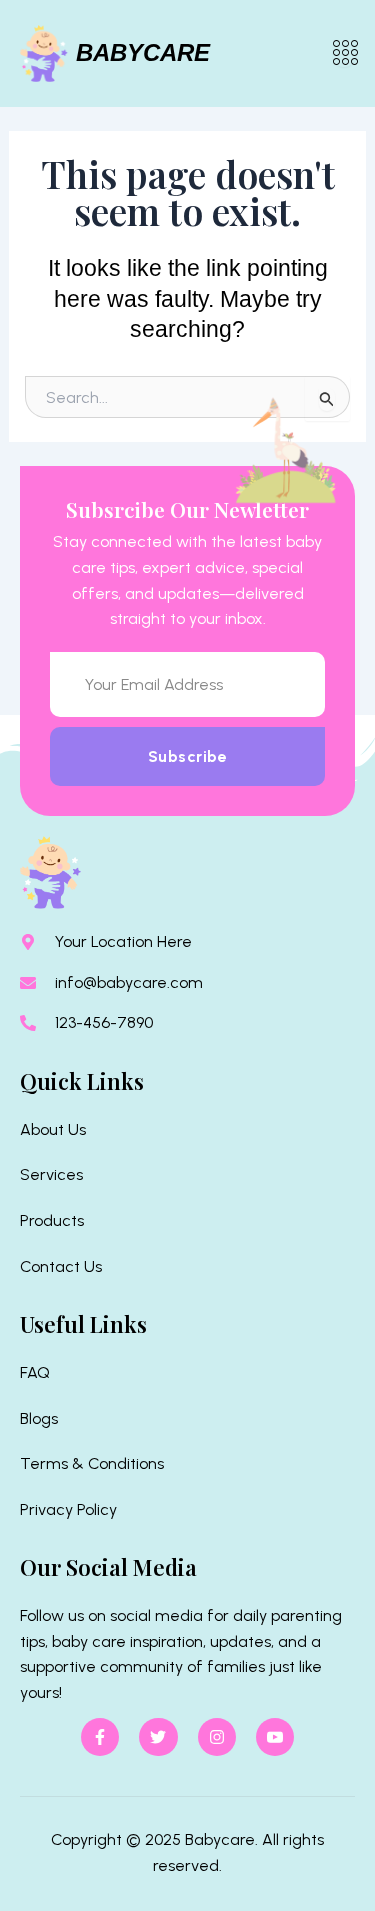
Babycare (143, 52)
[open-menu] (344, 53)
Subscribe (188, 756)
